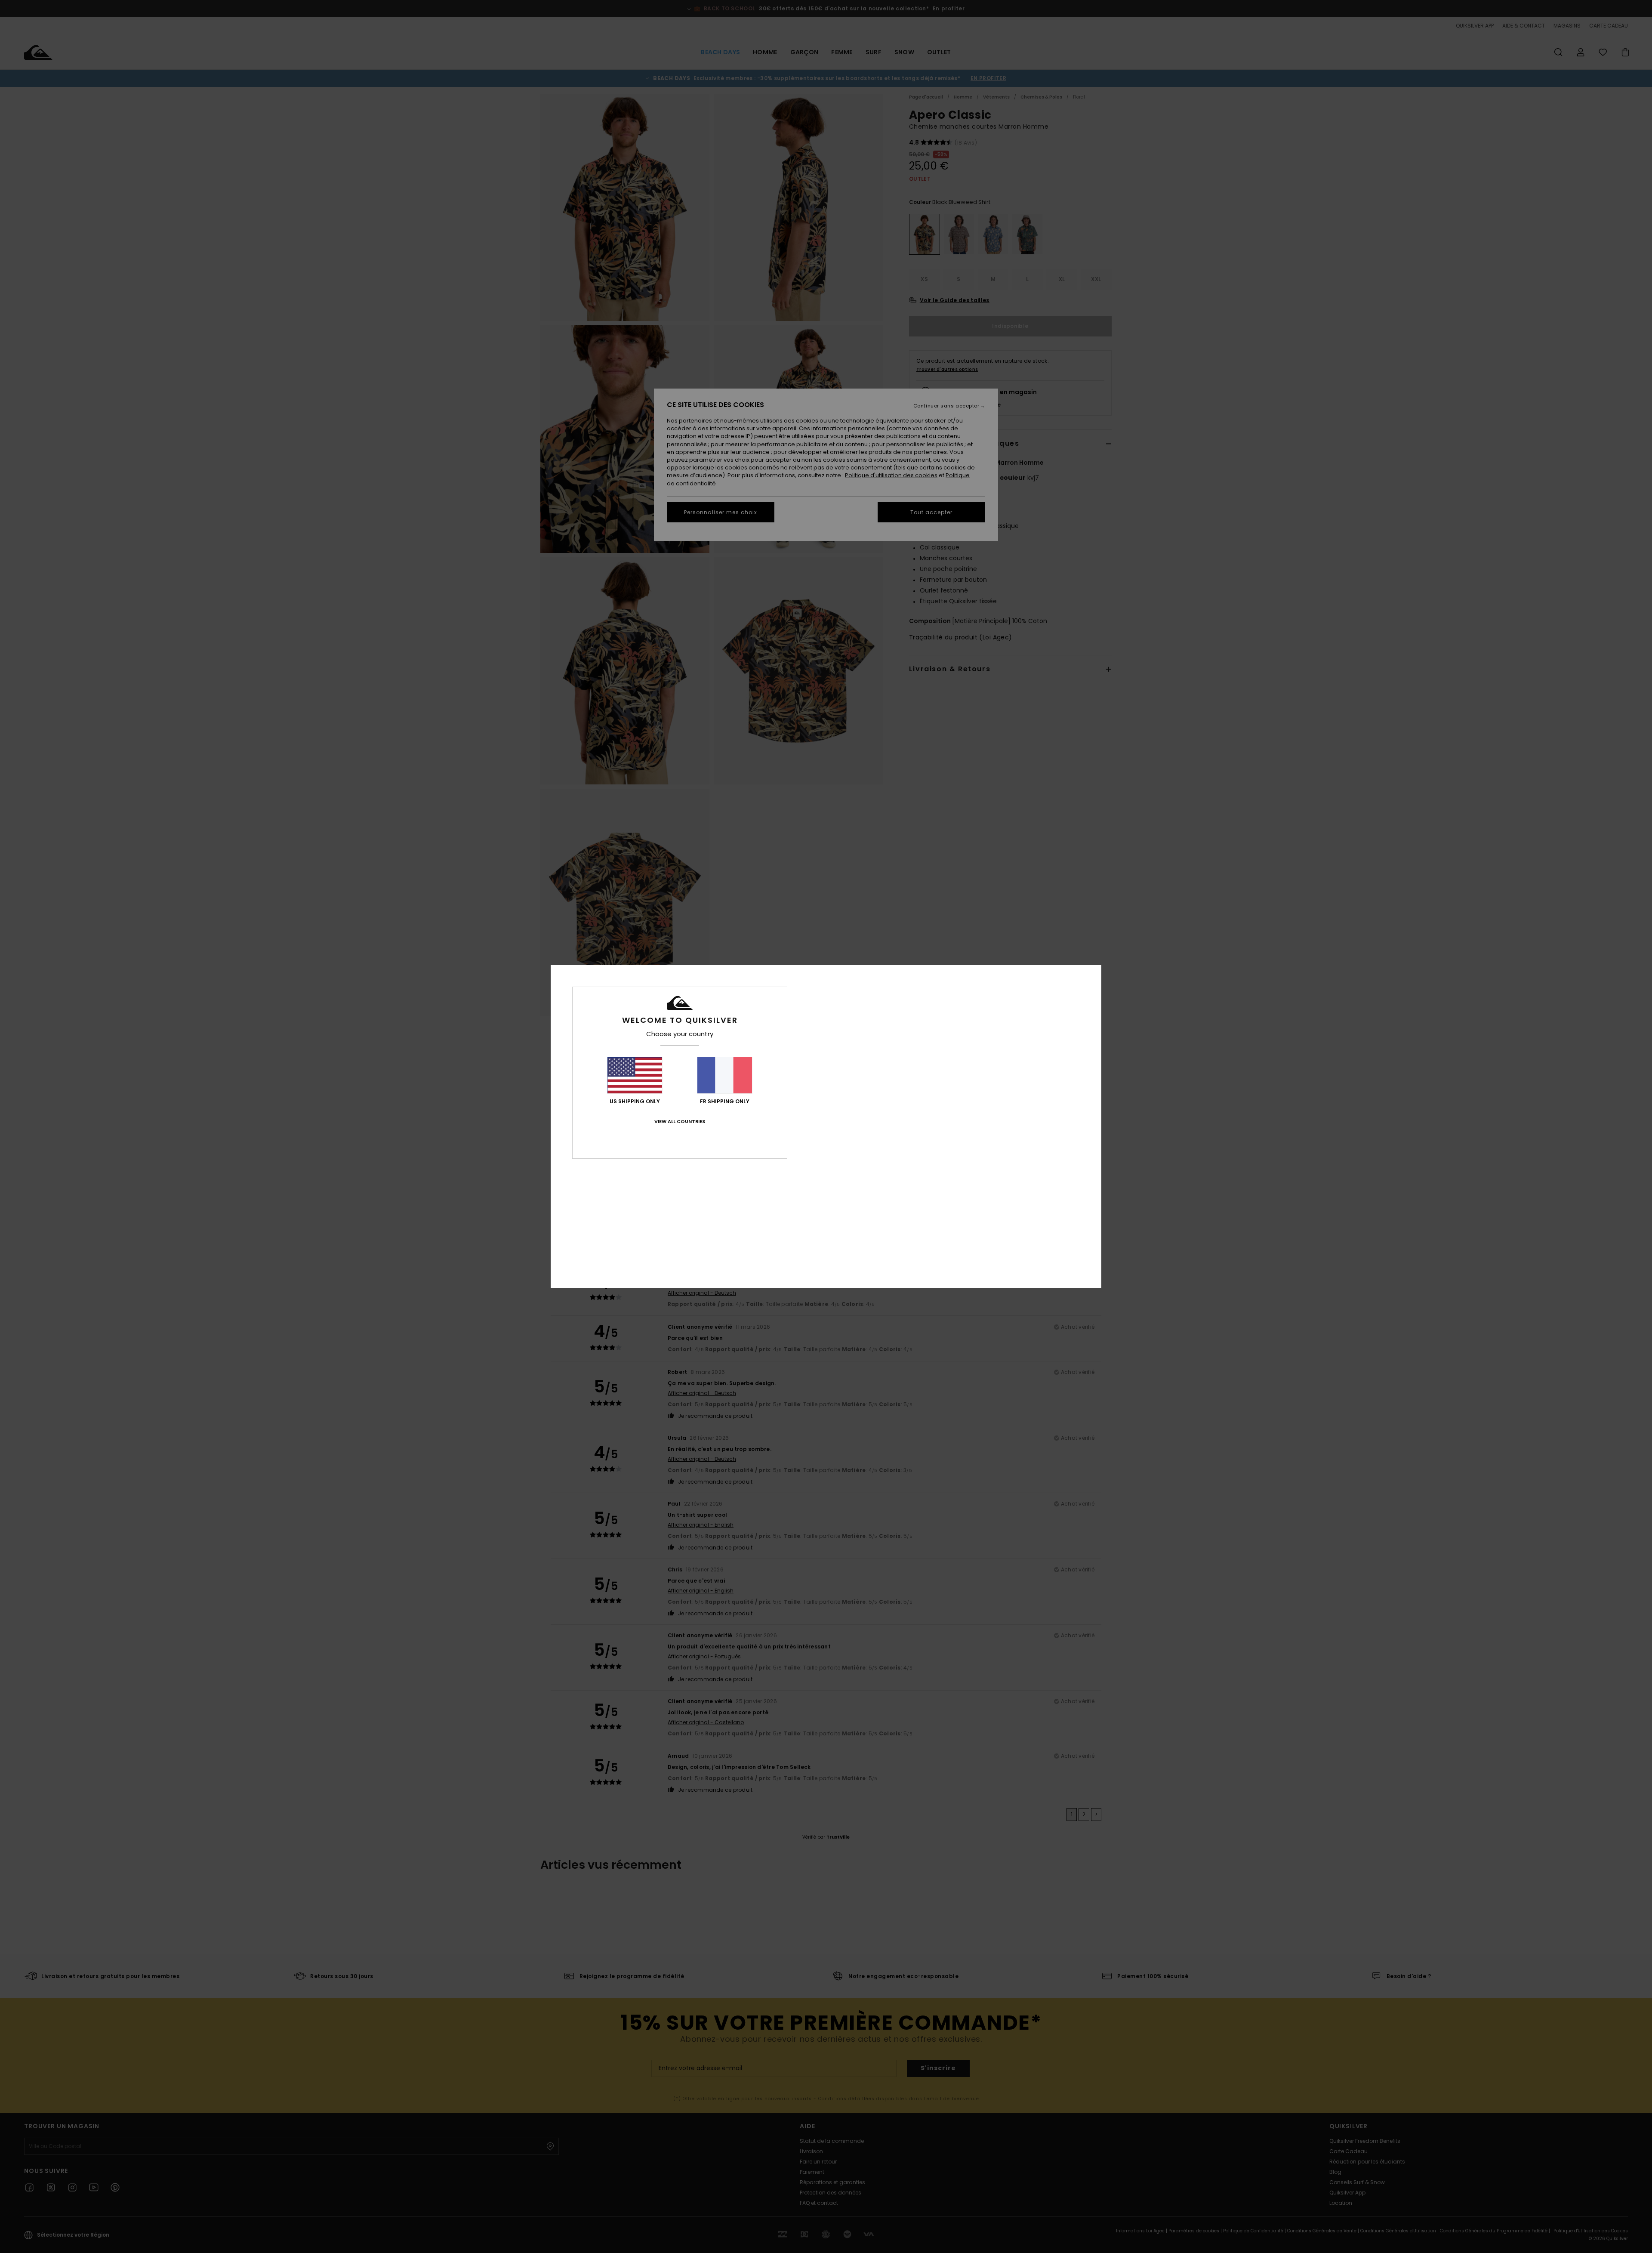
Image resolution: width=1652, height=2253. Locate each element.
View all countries (680, 1121)
